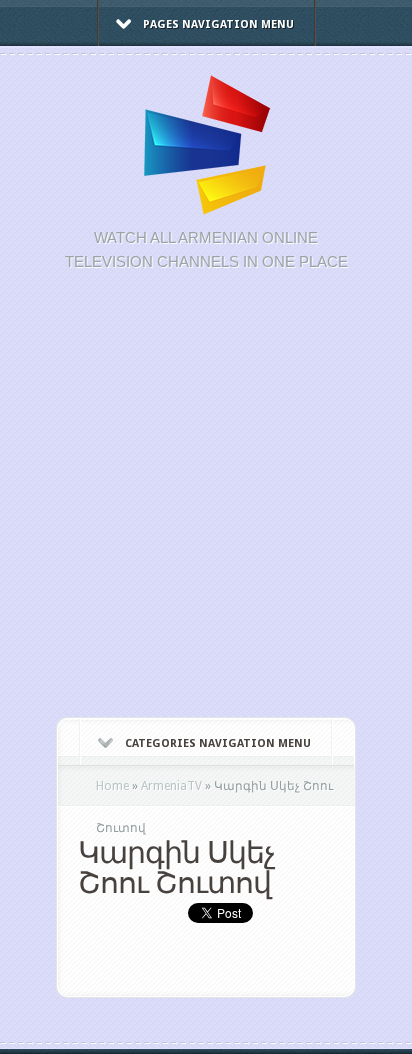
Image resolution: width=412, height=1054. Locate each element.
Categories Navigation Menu (218, 743)
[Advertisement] (206, 505)
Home (112, 786)
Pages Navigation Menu (218, 24)
